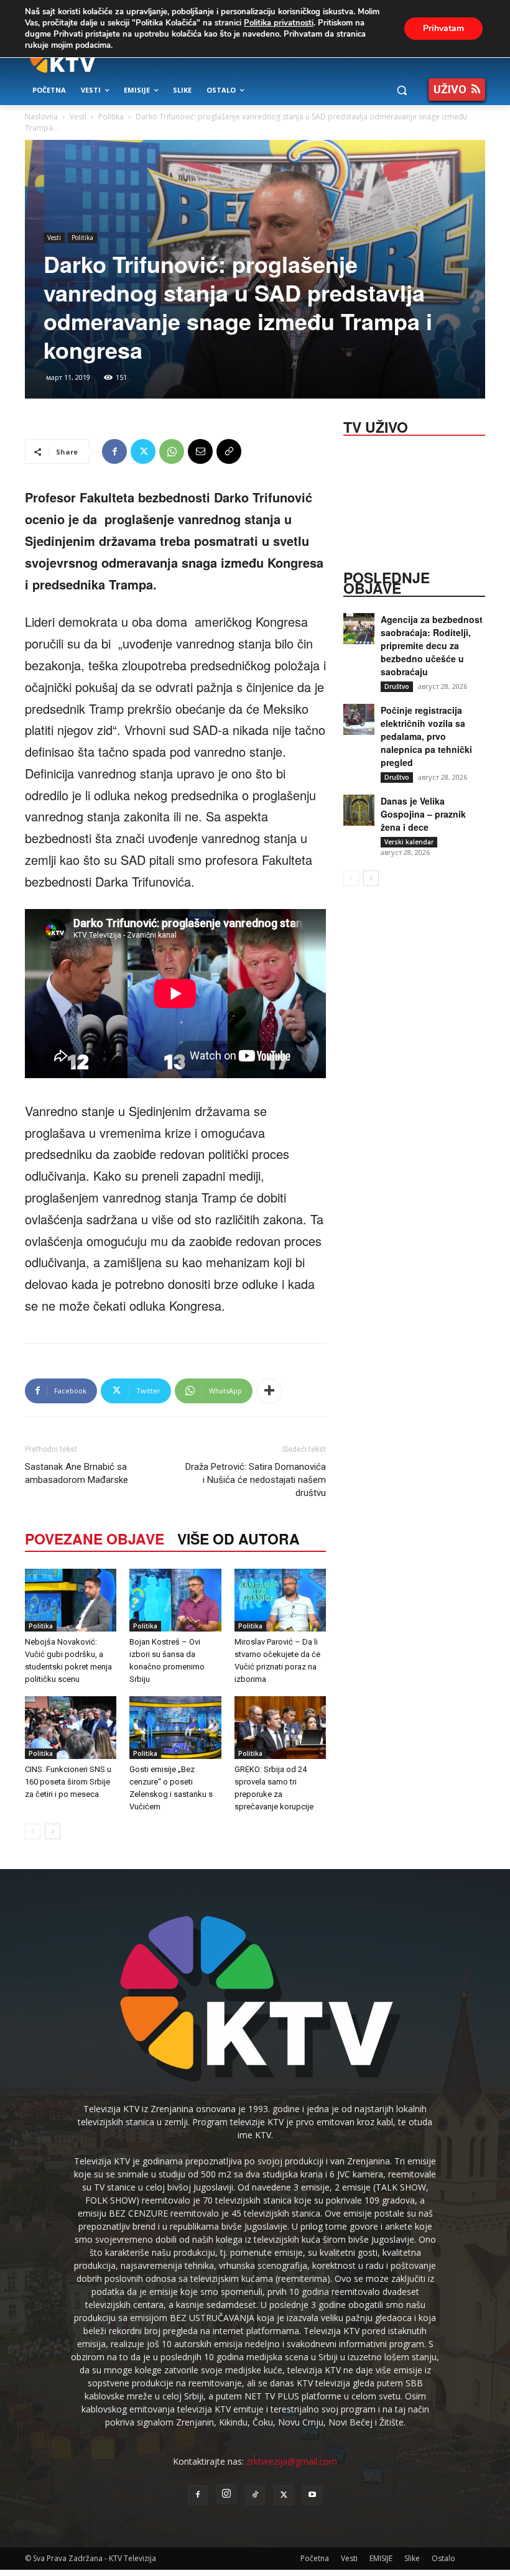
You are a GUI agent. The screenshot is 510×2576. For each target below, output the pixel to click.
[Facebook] (114, 451)
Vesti (78, 117)
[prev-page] (33, 1831)
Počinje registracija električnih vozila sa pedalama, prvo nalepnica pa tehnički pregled (426, 736)
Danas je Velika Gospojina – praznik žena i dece (423, 814)
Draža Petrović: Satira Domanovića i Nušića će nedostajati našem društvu (256, 1480)
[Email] (200, 451)
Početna (315, 2558)
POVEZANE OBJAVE (95, 1539)
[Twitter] (143, 451)
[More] (269, 1391)
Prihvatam (443, 28)
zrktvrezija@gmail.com (292, 2461)
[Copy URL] (229, 451)
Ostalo (443, 2558)
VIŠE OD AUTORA (239, 1539)
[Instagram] (226, 2494)
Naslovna (41, 117)
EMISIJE (381, 2558)
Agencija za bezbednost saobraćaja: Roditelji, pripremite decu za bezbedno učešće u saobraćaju (432, 645)
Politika (111, 117)
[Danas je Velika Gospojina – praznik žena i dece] (359, 810)
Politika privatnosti (279, 23)
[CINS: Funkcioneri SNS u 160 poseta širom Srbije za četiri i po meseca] (71, 1728)
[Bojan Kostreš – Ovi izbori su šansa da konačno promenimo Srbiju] (175, 1600)
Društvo (397, 686)
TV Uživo (376, 426)
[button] (401, 90)
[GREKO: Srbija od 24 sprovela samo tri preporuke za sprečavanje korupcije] (280, 1728)
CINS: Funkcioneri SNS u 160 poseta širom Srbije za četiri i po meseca (68, 1782)
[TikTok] (255, 2495)
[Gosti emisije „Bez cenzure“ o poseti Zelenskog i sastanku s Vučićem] (175, 1728)
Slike (412, 2558)
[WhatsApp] (172, 451)
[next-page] (53, 1831)
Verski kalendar (409, 842)
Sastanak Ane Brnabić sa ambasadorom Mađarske (76, 1473)
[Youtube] (312, 2495)
